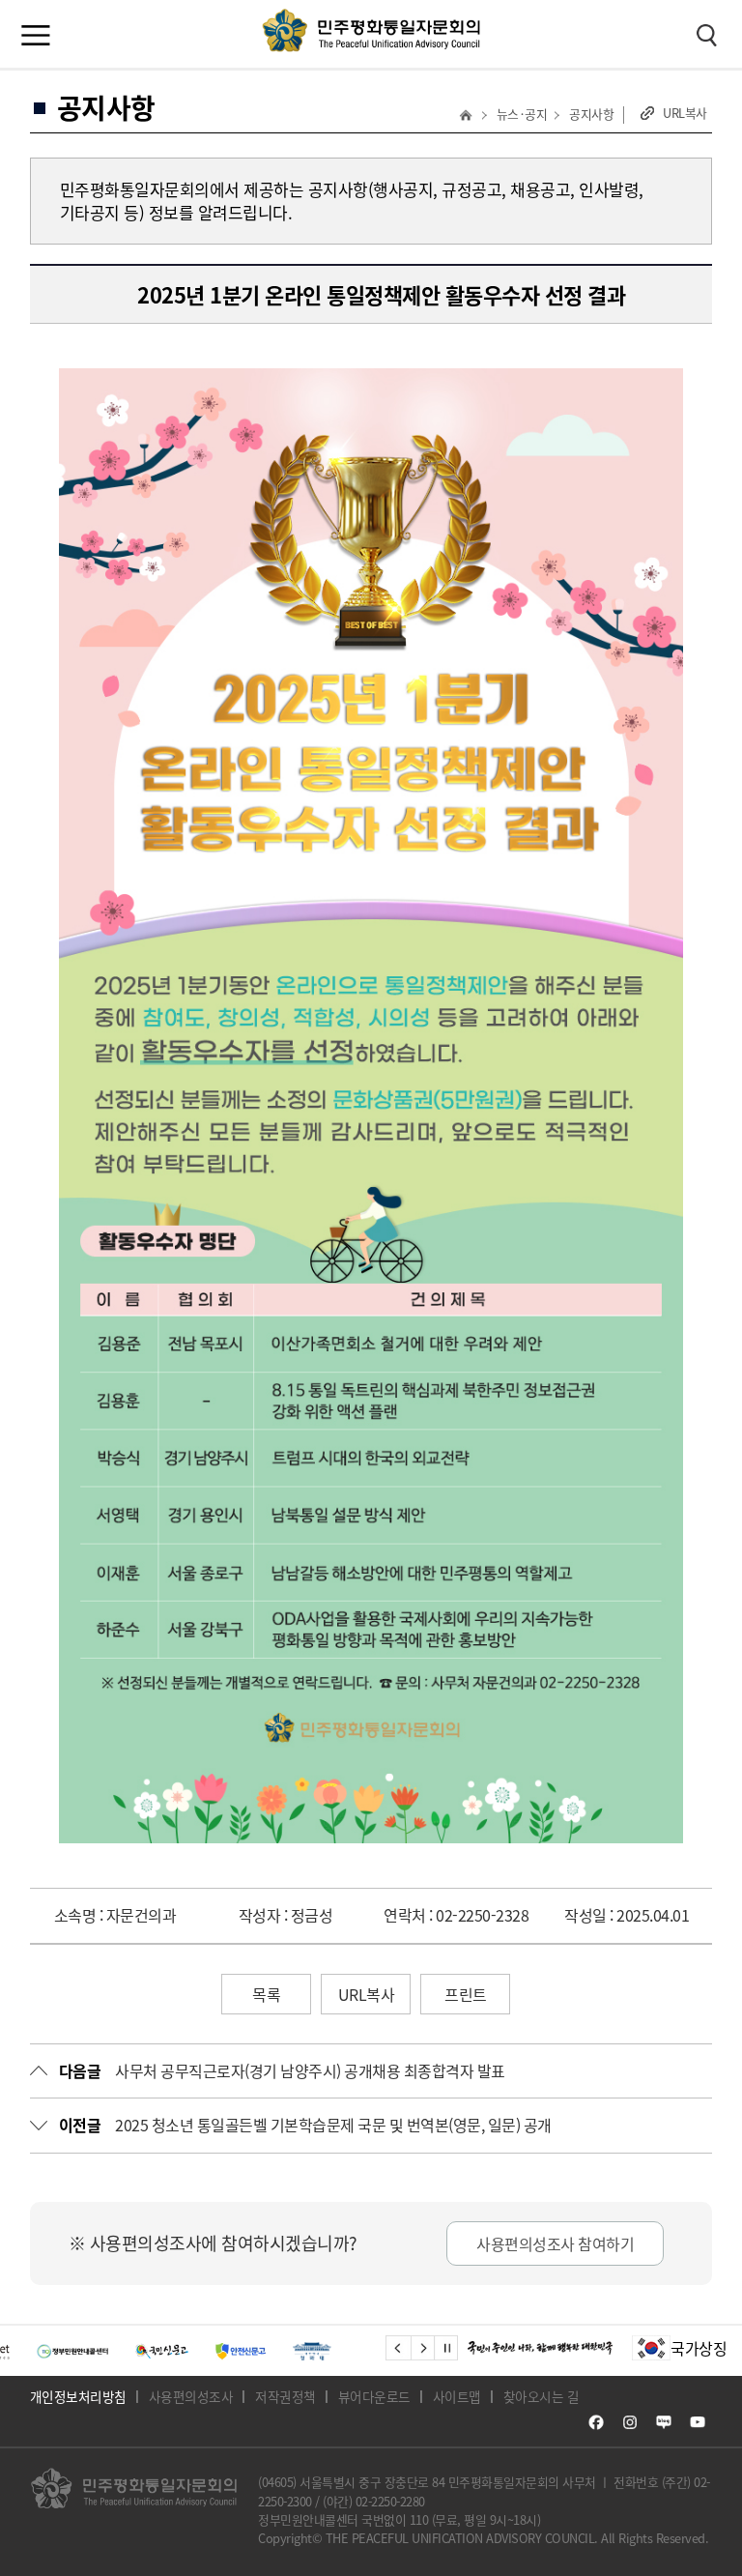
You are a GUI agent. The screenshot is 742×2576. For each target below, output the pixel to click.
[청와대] (273, 2351)
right (425, 2348)
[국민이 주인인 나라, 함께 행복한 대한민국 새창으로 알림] (540, 2348)
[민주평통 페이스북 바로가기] (596, 2422)
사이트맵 (457, 2396)
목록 (266, 1994)
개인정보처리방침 (78, 2396)
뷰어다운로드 (374, 2396)
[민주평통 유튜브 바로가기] (698, 2422)
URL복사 (685, 113)
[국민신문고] (122, 2351)
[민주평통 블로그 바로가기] (664, 2422)
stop (449, 2348)
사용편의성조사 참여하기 (555, 2243)
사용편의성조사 (191, 2396)
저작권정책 (285, 2396)
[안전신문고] (202, 2351)
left (400, 2348)
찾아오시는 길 (542, 2396)
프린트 (466, 1994)
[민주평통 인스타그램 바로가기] (630, 2422)
